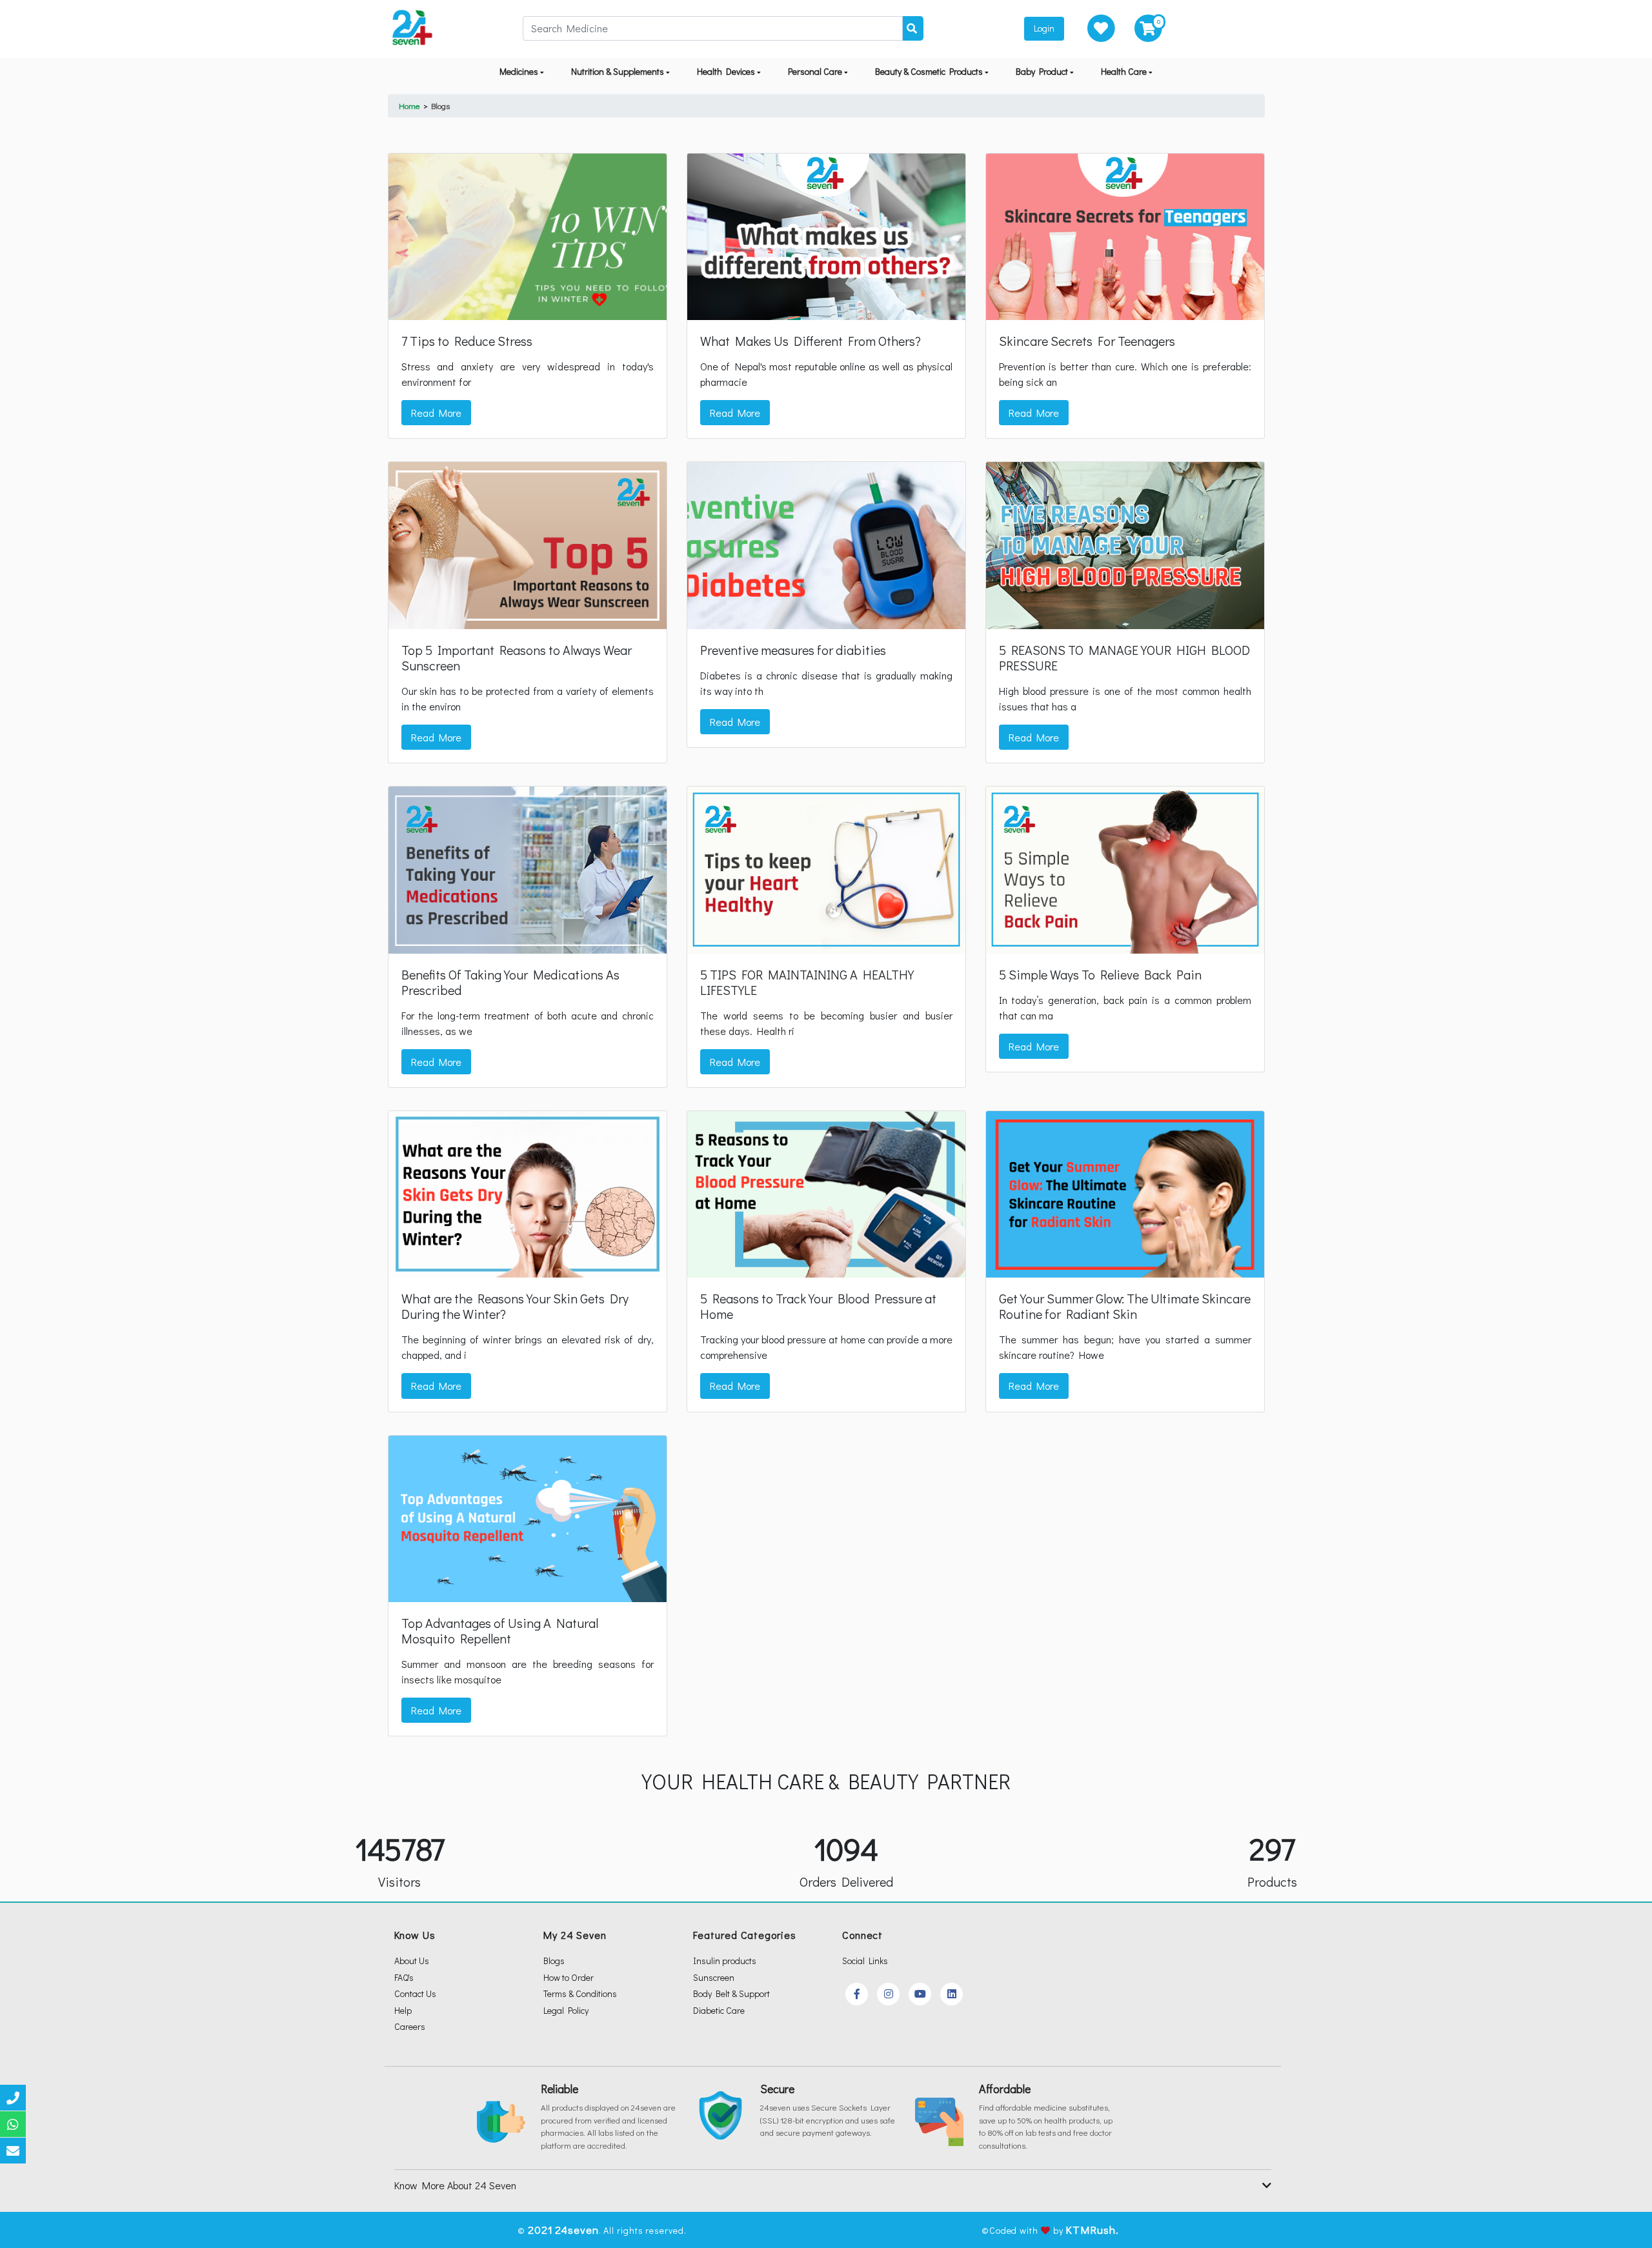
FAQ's (404, 1977)
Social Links (865, 1961)
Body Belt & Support (731, 1993)
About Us (412, 1961)
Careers (410, 2026)
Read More (436, 413)
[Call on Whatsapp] (13, 2124)
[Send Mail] (13, 2151)
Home (409, 105)
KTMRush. (1092, 2230)
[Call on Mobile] (13, 2098)
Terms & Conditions (580, 1993)
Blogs (440, 105)
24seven (577, 2230)
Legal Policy (566, 2010)
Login (1044, 28)
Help (403, 2010)
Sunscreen (714, 1977)
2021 (540, 2230)
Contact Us (415, 1993)
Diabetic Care (719, 2010)
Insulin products (725, 1961)
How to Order (569, 1977)
